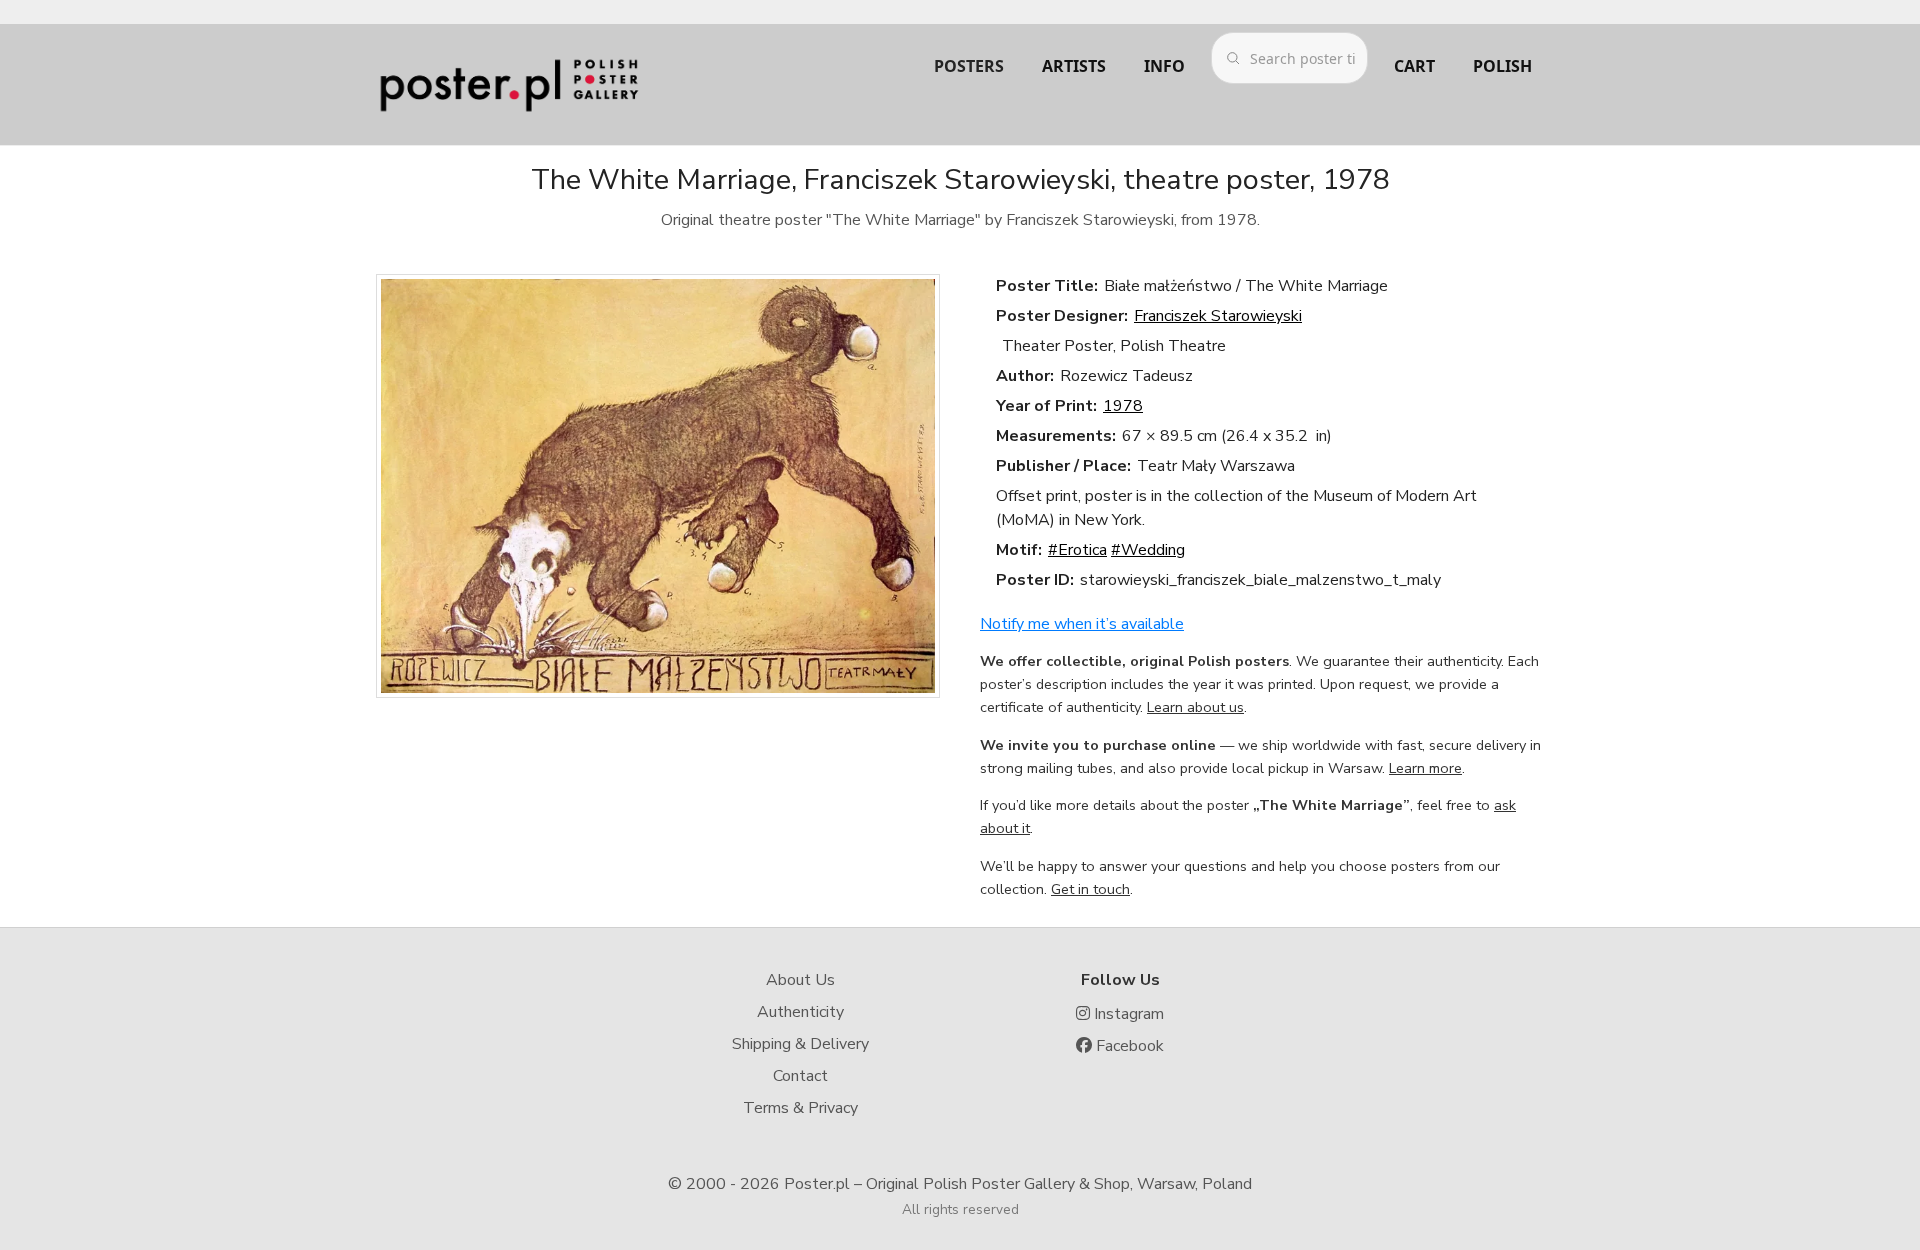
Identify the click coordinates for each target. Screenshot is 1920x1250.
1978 (1123, 406)
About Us (800, 980)
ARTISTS (1074, 66)
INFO (1164, 66)
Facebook (1128, 1046)
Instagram (1127, 1014)
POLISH (1502, 66)
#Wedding (1148, 550)
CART (1414, 66)
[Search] (1233, 58)
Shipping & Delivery (800, 1044)
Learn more (1425, 768)
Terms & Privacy (800, 1108)
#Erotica (1077, 550)
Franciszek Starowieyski (1218, 316)
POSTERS (969, 66)
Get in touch (1090, 889)
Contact (800, 1076)
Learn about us (1195, 707)
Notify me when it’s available (1082, 624)
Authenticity (800, 1012)
